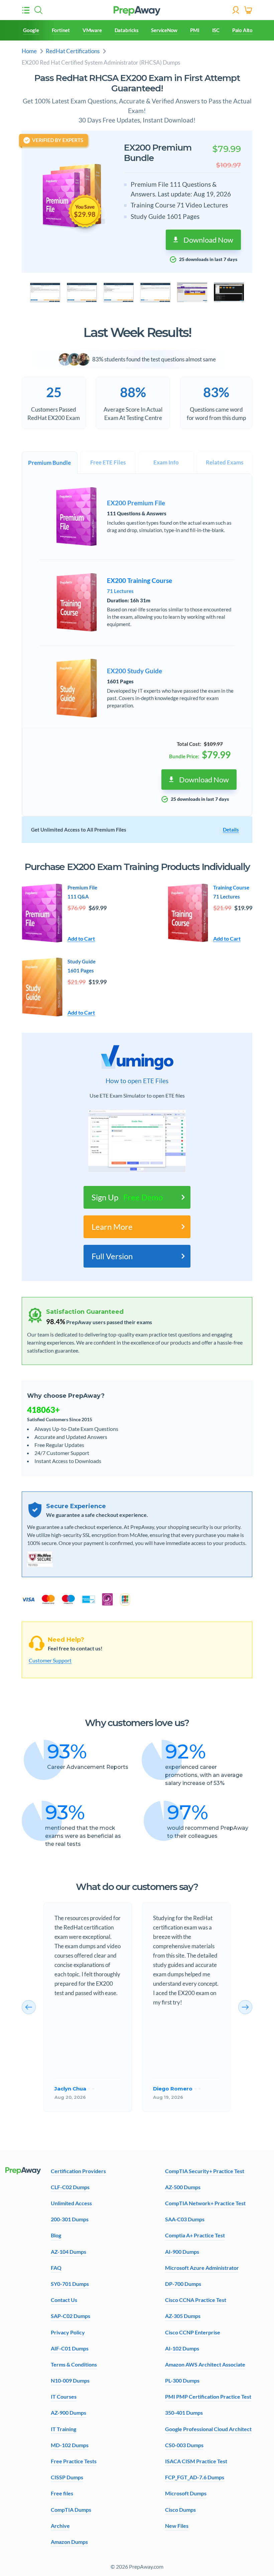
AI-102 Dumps (182, 2348)
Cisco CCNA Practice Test (196, 2300)
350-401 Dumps (184, 2413)
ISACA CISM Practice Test (196, 2461)
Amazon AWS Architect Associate (205, 2364)
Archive (60, 2526)
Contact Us (64, 2300)
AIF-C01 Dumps (70, 2348)
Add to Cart (81, 938)
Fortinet (61, 30)
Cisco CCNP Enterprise (193, 2332)
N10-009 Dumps (70, 2380)
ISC (216, 30)
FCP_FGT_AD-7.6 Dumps (195, 2477)
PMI (195, 30)
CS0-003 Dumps (184, 2445)
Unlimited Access (71, 2203)
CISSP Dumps (67, 2477)
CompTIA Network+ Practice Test (205, 2203)
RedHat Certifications (73, 51)
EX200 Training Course (140, 581)
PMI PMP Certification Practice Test (208, 2396)
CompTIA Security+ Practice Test (205, 2171)
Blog (56, 2235)
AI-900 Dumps (182, 2252)
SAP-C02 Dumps (71, 2316)
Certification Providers (78, 2171)
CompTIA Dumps (71, 2510)
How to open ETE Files (137, 1081)
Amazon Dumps (69, 2542)
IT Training (63, 2429)
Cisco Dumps (180, 2510)
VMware (92, 30)
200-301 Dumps (70, 2219)
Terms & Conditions (74, 2364)
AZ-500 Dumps (183, 2187)
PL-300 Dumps (182, 2380)
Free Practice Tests (74, 2461)
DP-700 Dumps (183, 2284)
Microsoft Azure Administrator (202, 2268)
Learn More (112, 1227)
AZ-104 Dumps (68, 2252)
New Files (177, 2526)
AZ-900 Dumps (68, 2413)
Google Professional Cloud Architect (208, 2429)
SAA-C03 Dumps (185, 2219)
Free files (62, 2493)
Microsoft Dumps (186, 2493)
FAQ (56, 2268)
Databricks (127, 30)
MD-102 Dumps (70, 2445)
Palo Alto (242, 30)
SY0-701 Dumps (70, 2284)
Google (31, 30)
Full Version (112, 1256)
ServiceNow (164, 30)
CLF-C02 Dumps (70, 2187)
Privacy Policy (68, 2332)
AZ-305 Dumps (183, 2316)
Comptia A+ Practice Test (195, 2235)
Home (29, 51)
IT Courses (64, 2396)
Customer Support (50, 1660)
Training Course (231, 887)
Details (231, 830)
